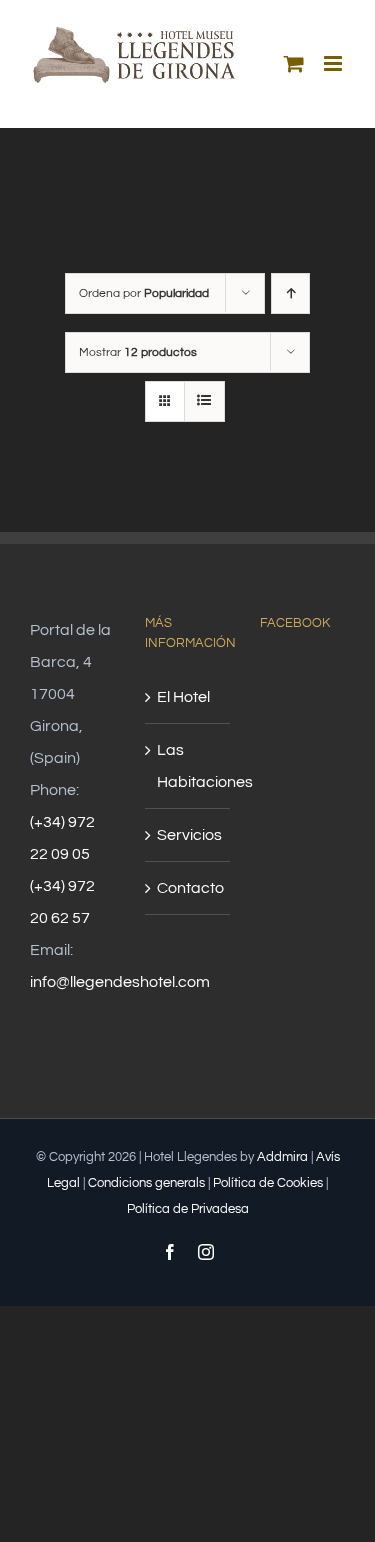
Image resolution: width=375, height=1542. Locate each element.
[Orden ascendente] (290, 293)
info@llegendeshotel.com (120, 982)
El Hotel (183, 697)
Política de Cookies (268, 1183)
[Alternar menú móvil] (334, 63)
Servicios (188, 835)
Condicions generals (146, 1183)
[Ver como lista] (204, 401)
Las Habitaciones (188, 766)
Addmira (282, 1157)
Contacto (188, 888)
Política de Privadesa (188, 1209)
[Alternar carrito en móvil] (294, 63)
